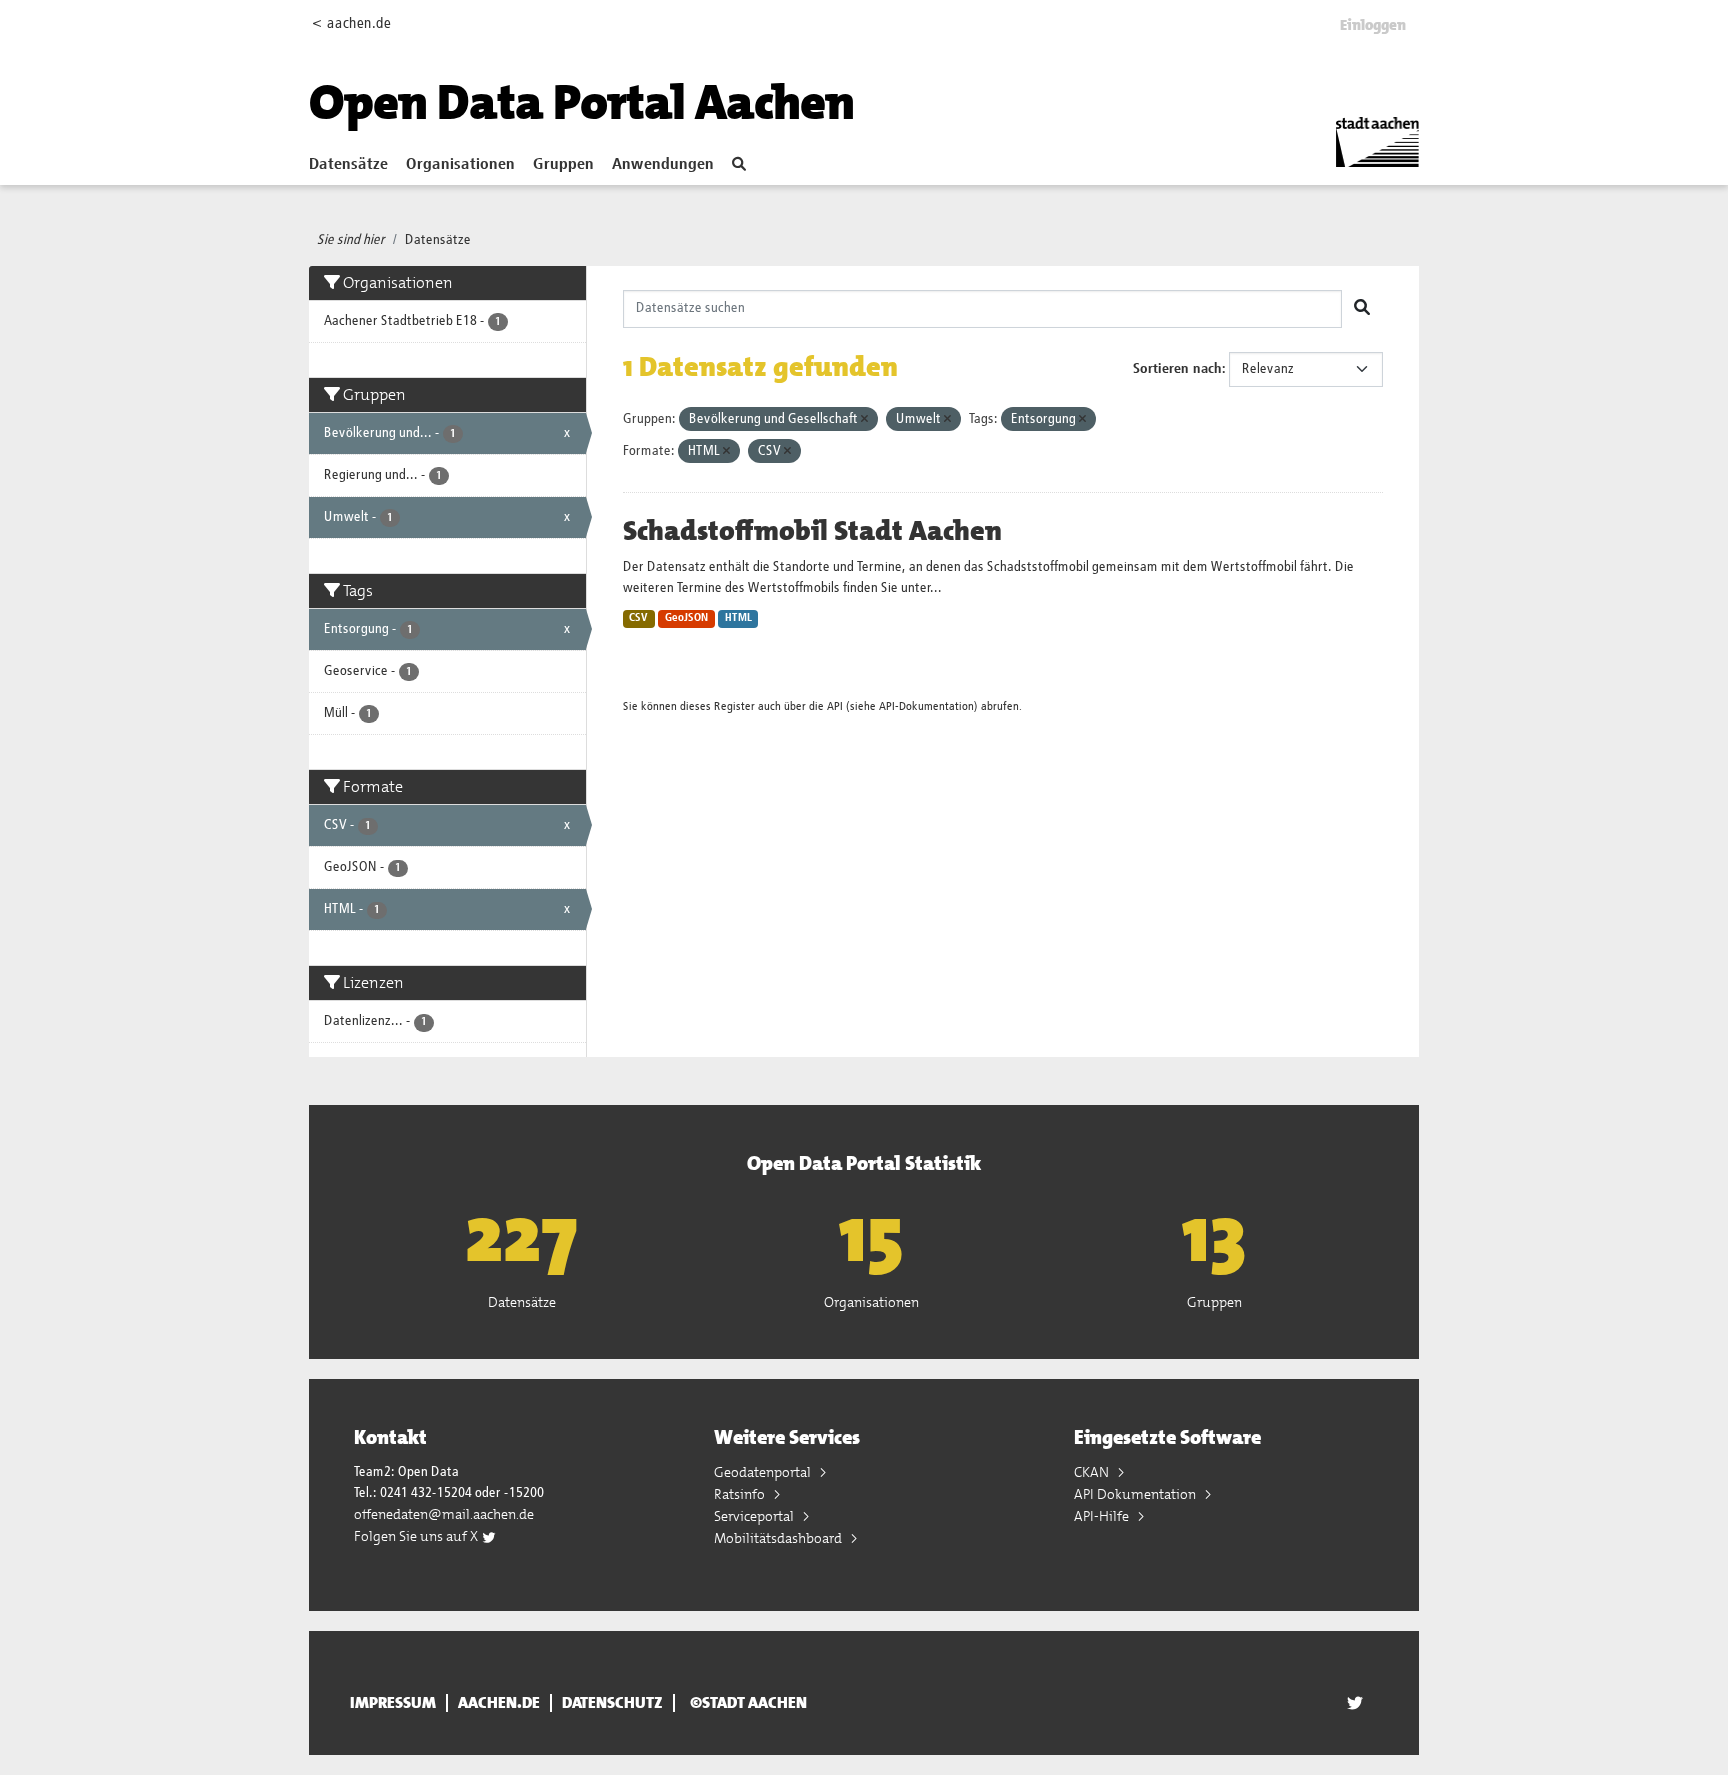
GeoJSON (686, 618)
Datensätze (348, 165)
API (835, 706)
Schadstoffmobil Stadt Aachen (812, 531)
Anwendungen (663, 165)
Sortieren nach (1177, 369)
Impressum (393, 1703)
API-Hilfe (1103, 1516)
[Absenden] (1362, 309)
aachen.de (499, 1703)
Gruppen (563, 165)
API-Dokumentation (926, 706)
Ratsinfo (741, 1494)
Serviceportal (755, 1516)
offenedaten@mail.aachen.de (444, 1514)
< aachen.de (351, 23)
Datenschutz (612, 1703)
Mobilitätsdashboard (779, 1538)
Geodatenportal (764, 1472)
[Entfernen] (864, 419)
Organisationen (460, 165)
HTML (738, 618)
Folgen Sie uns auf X (417, 1536)
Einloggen (1373, 25)
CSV (638, 618)
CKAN (1093, 1472)
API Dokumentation (1136, 1494)
